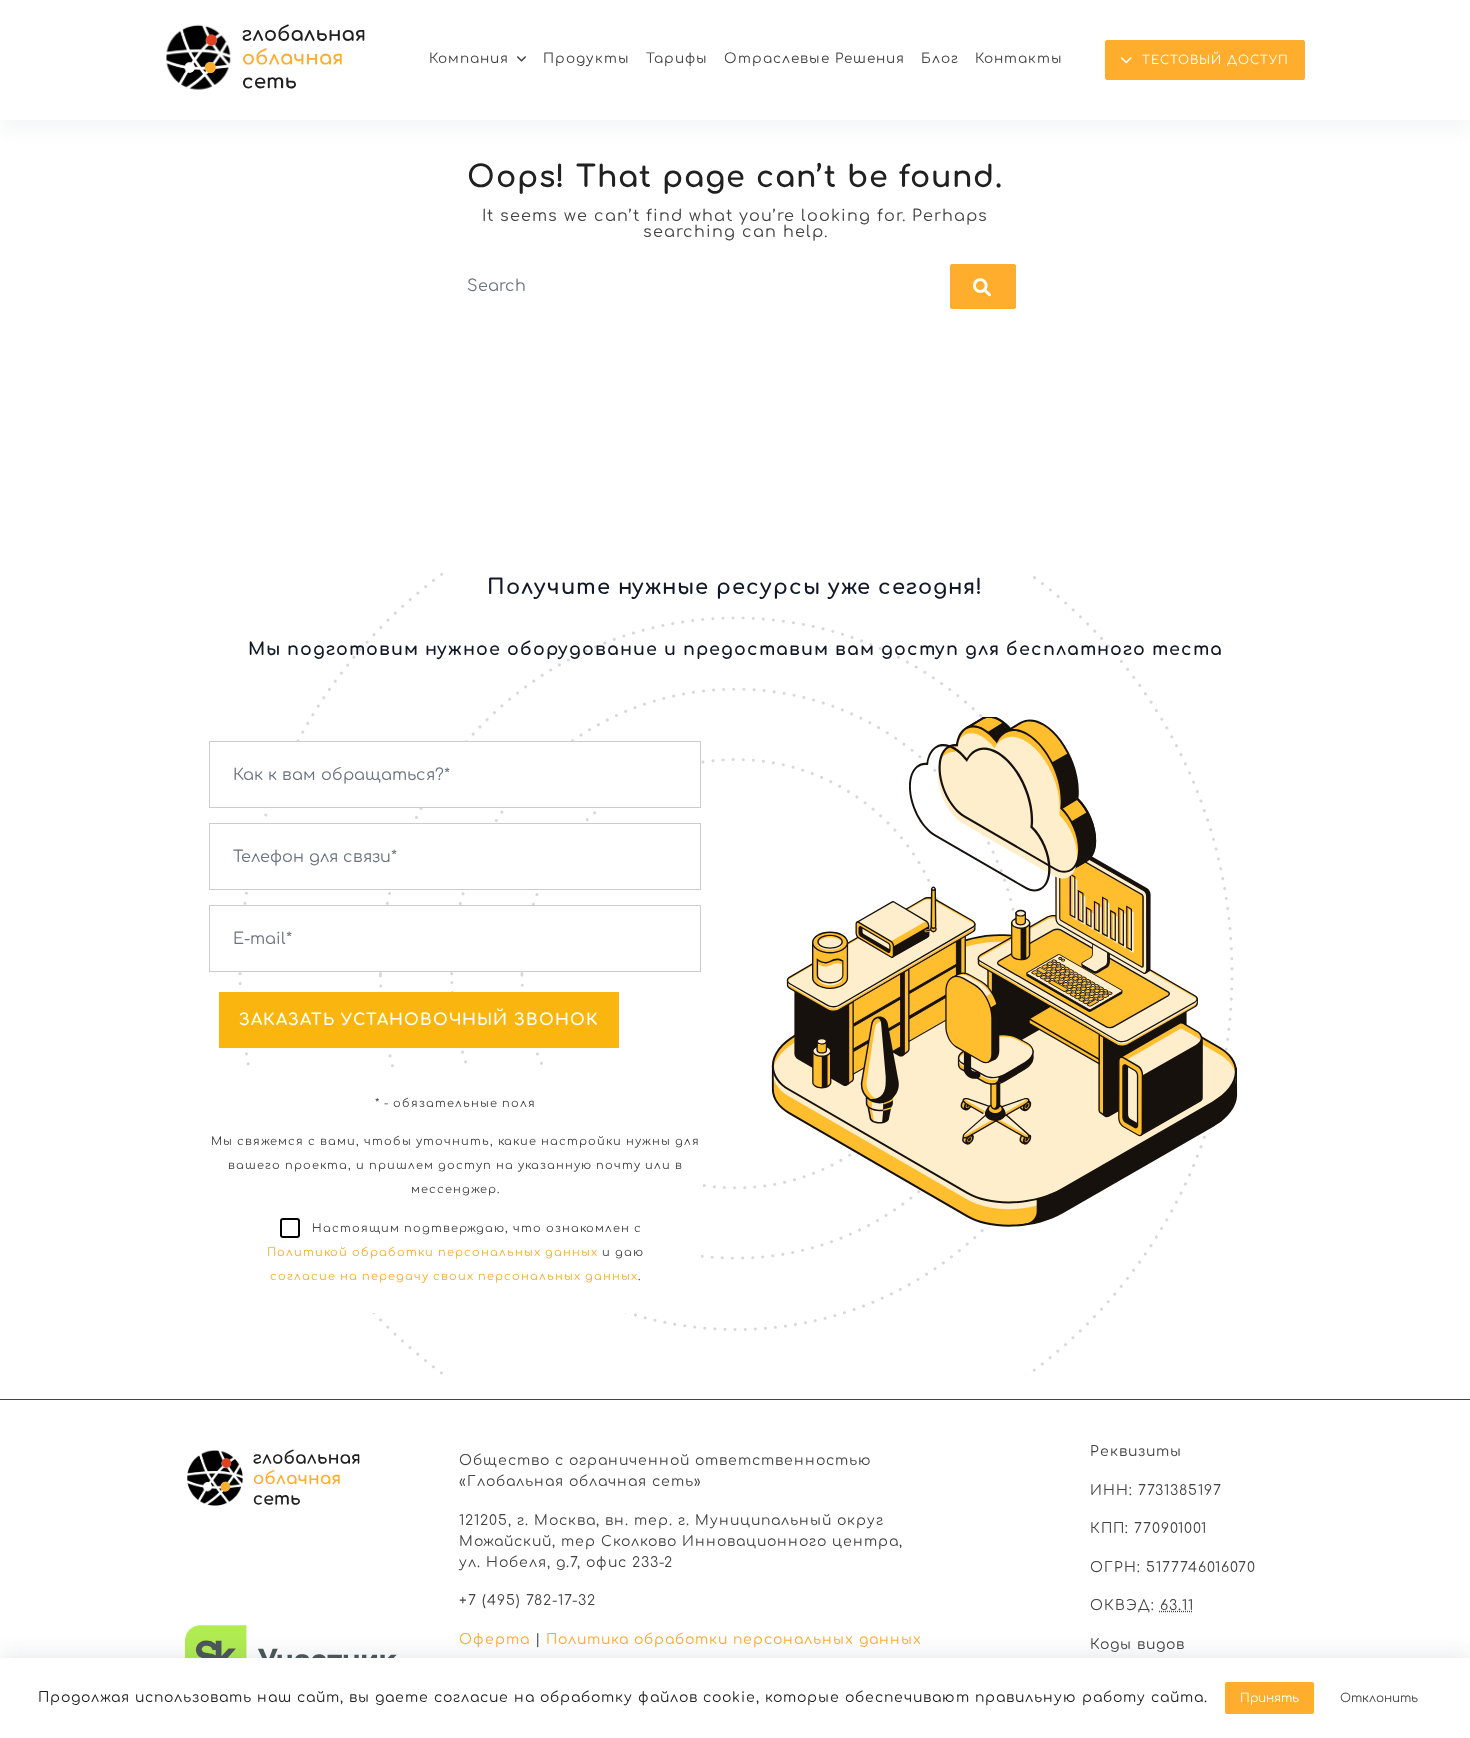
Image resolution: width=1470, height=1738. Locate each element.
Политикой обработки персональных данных (432, 1252)
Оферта (494, 1639)
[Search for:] (735, 286)
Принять (1269, 1698)
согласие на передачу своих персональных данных (454, 1276)
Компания (469, 58)
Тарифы (677, 58)
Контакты (1019, 58)
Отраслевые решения (814, 58)
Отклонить (1379, 1698)
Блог (940, 58)
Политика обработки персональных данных (734, 1639)
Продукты (586, 58)
